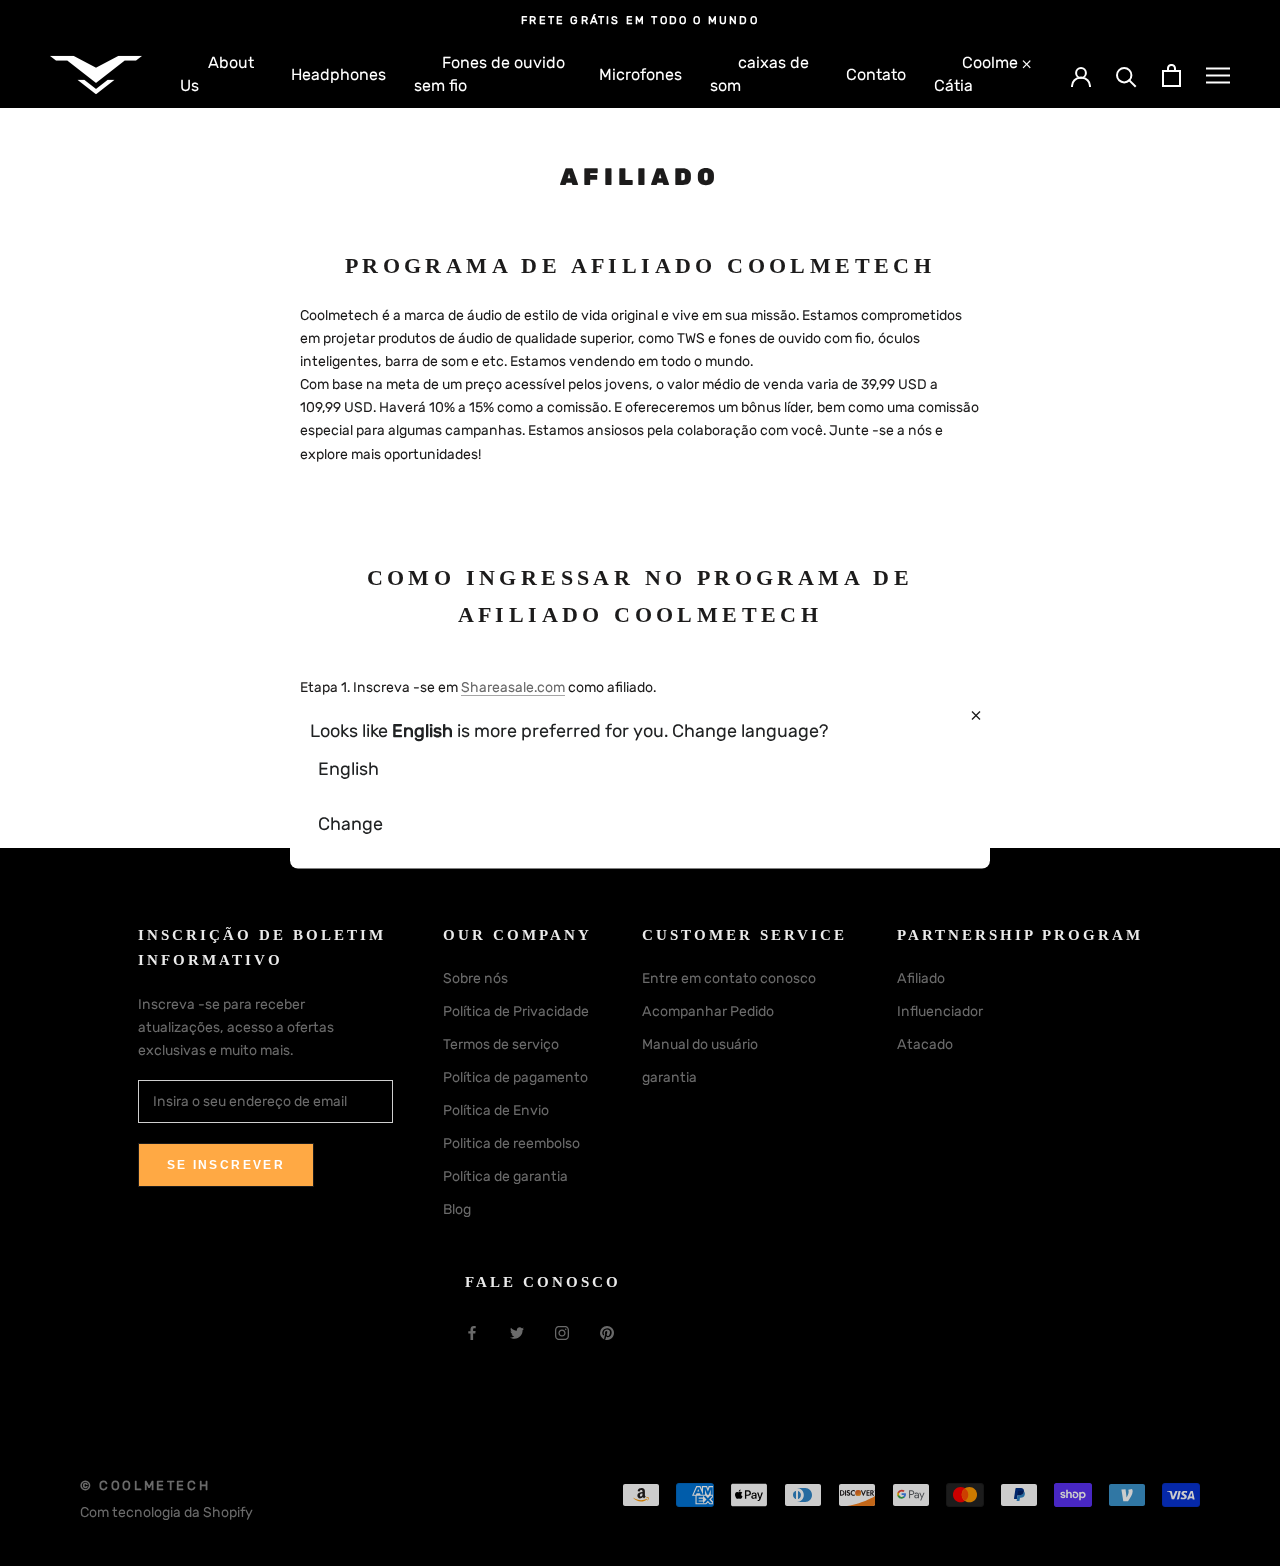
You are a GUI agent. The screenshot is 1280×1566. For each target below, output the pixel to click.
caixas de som (759, 74)
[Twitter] (517, 1332)
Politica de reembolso (511, 1143)
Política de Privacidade (516, 1011)
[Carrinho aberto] (1171, 75)
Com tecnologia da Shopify (166, 1512)
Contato (876, 74)
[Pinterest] (607, 1332)
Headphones (338, 74)
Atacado (925, 1044)
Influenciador (940, 1011)
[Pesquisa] (1126, 75)
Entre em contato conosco (729, 978)
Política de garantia (505, 1176)
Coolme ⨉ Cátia (982, 74)
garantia (669, 1077)
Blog (457, 1209)
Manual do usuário (700, 1044)
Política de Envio (496, 1110)
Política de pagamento (515, 1077)
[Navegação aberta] (1218, 75)
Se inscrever (226, 1165)
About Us (217, 74)
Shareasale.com (513, 687)
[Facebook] (472, 1332)
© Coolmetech (145, 1485)
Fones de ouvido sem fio (489, 74)
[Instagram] (562, 1332)
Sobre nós (475, 978)
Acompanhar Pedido (708, 1011)
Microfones (640, 74)
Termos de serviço (501, 1044)
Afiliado (921, 978)
